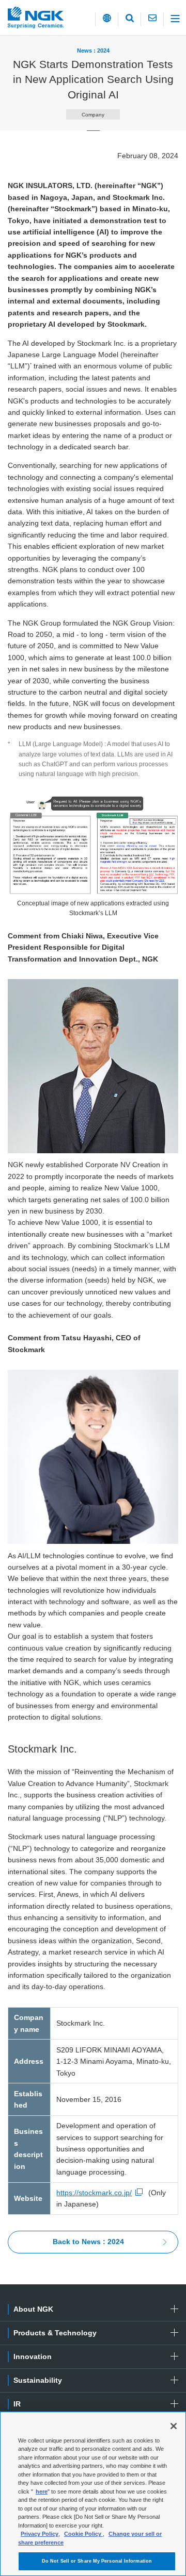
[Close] (174, 2426)
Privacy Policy (40, 2534)
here (42, 2491)
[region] (93, 2494)
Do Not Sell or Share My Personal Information (97, 2561)
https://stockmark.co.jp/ (94, 2193)
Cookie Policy (83, 2534)
